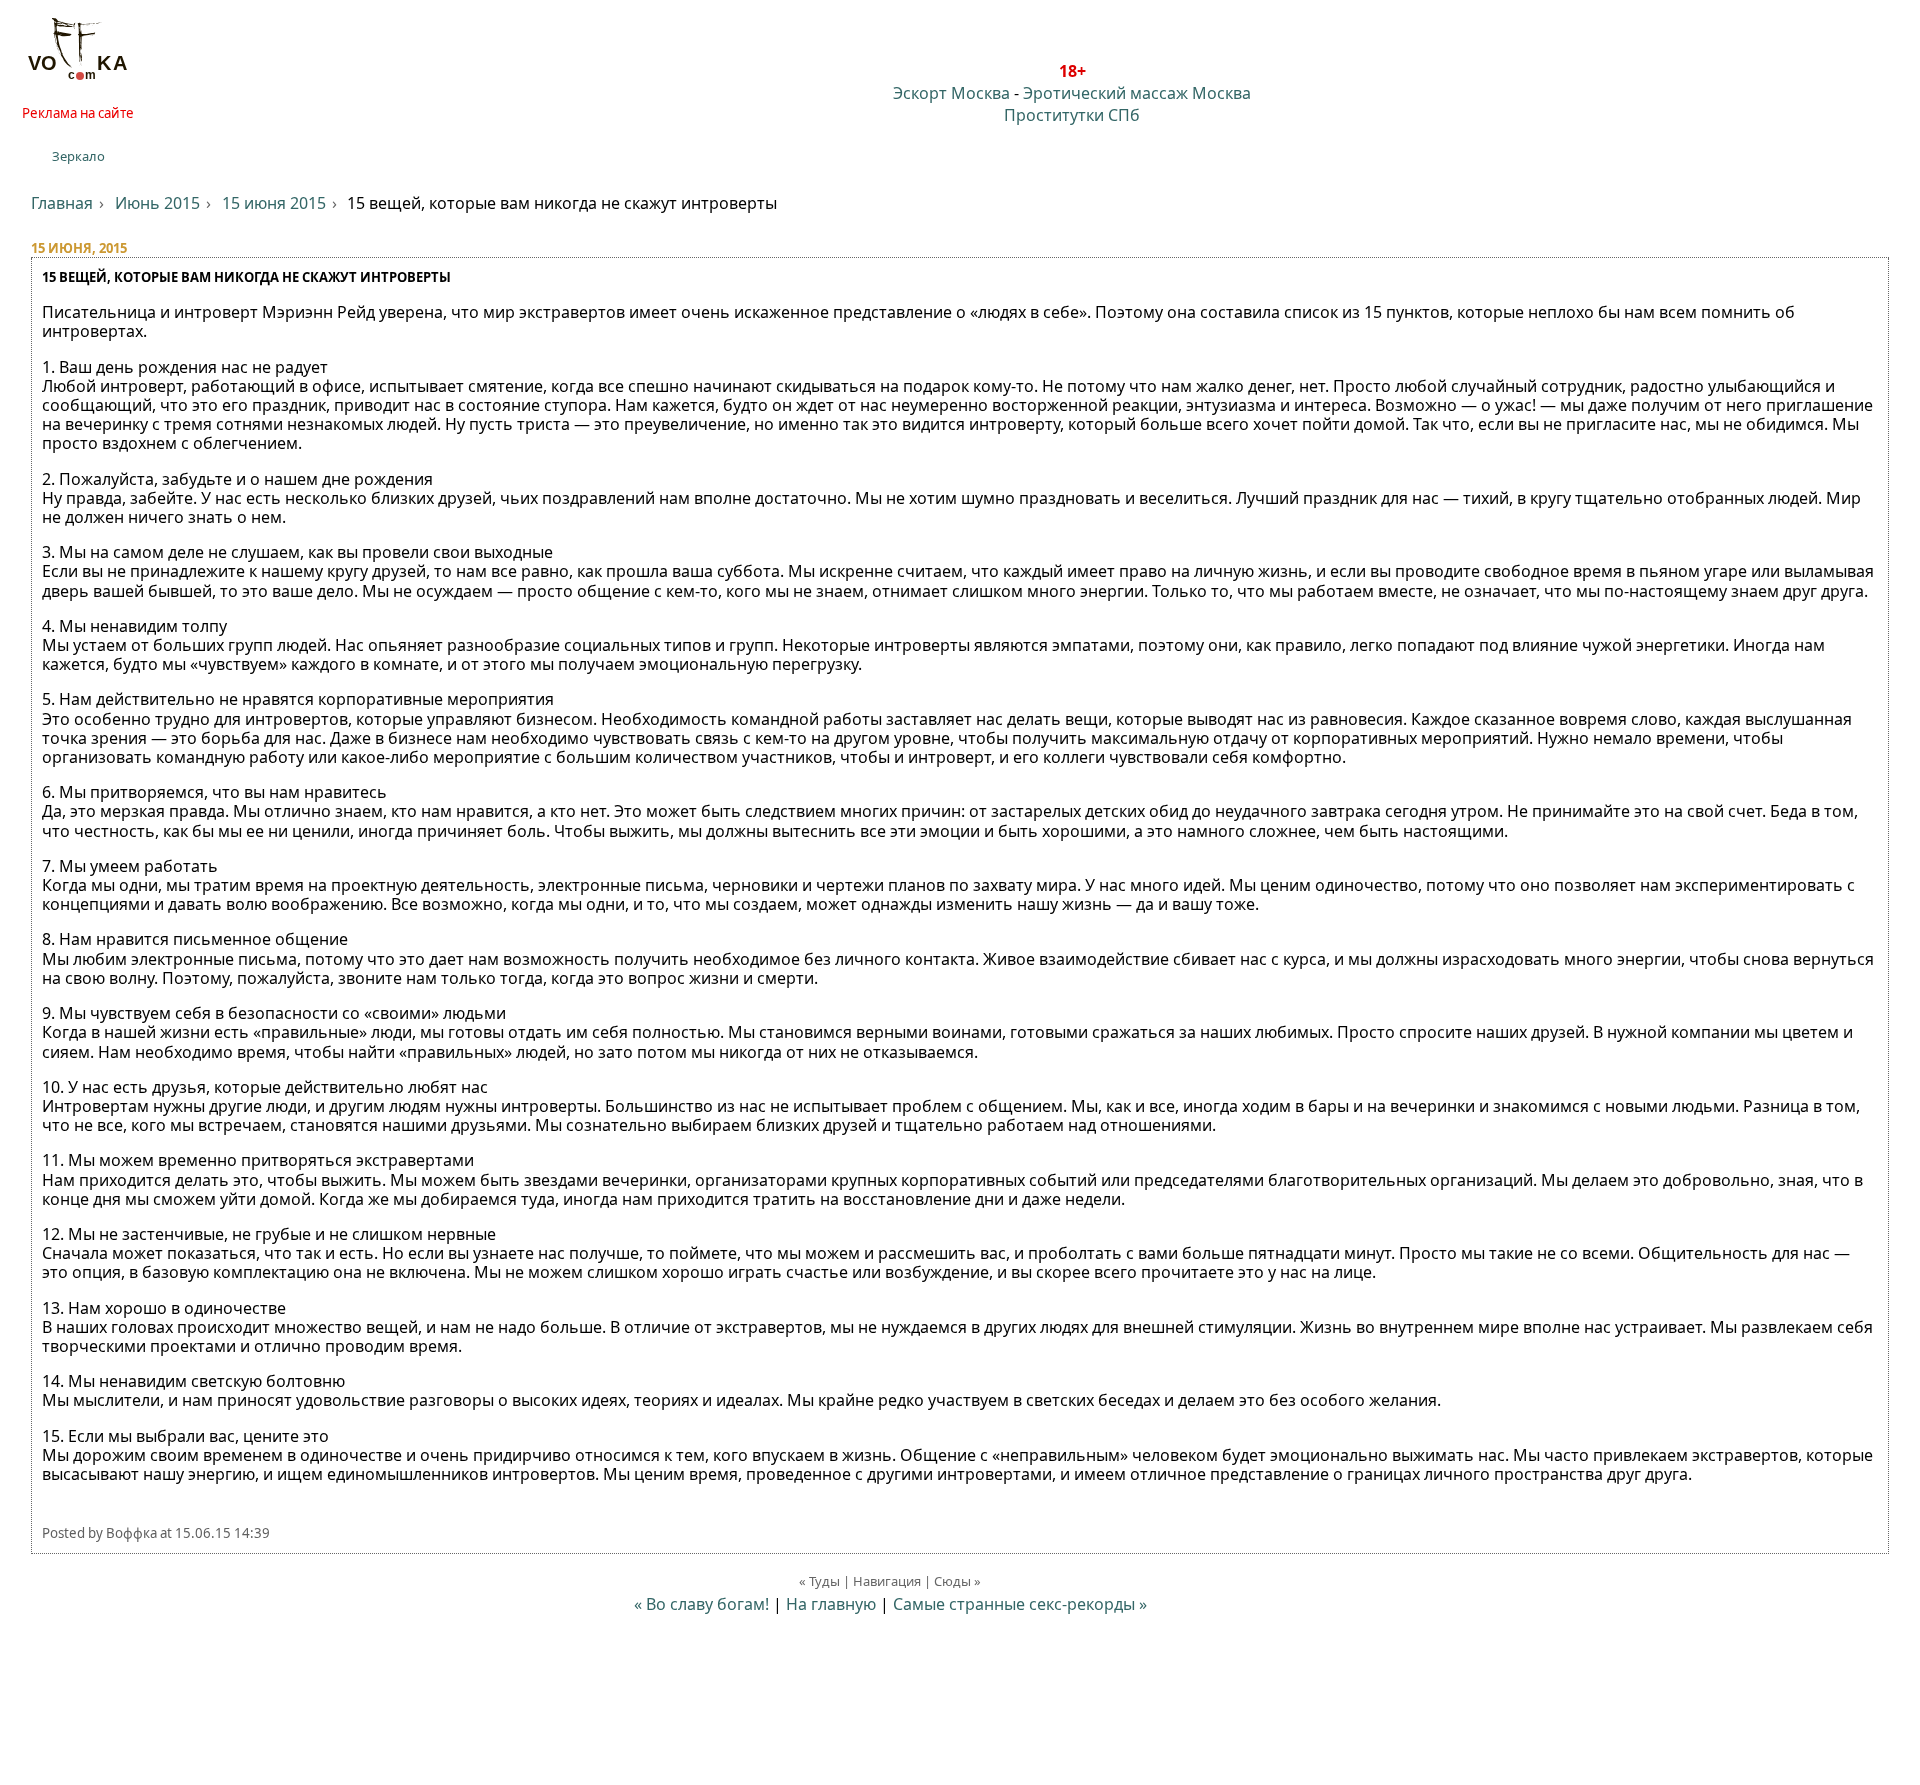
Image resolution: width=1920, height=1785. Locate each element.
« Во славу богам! (701, 1604)
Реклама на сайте (78, 113)
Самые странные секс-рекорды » (1020, 1604)
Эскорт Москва (951, 93)
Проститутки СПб (1072, 115)
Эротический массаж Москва (1137, 93)
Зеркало (78, 156)
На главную (831, 1604)
